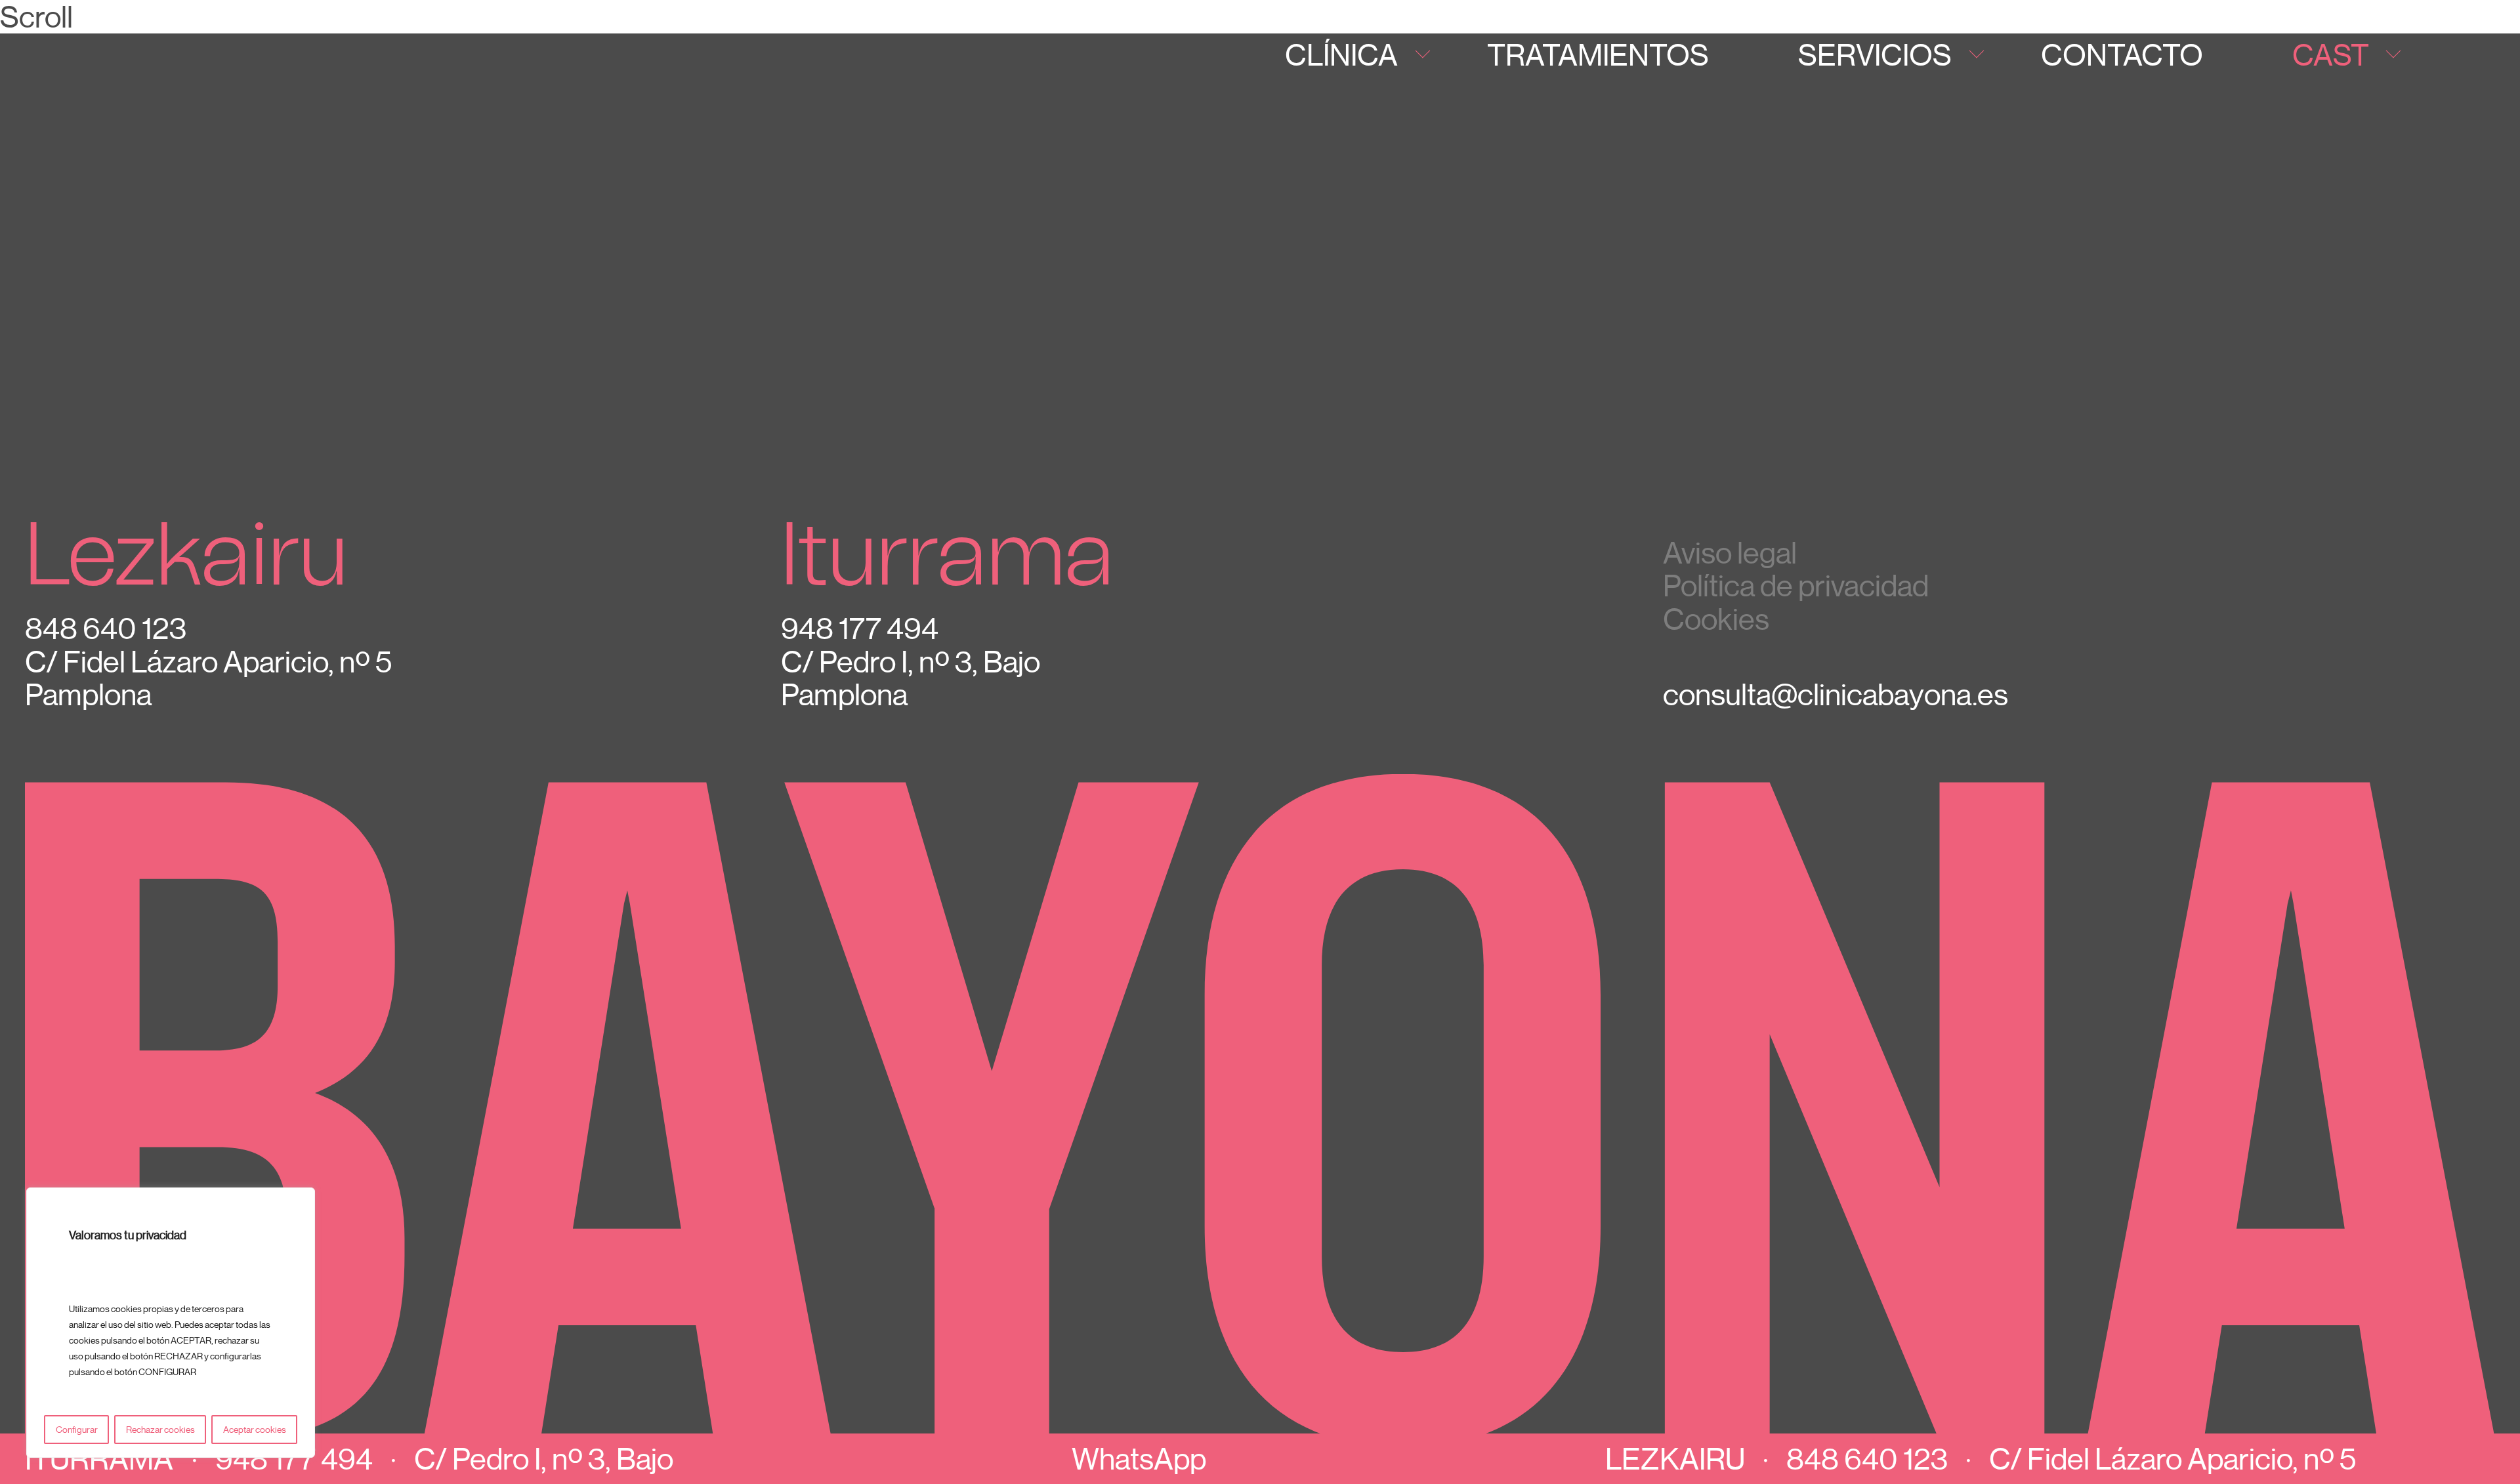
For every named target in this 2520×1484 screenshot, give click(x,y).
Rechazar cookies (160, 1430)
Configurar (77, 1430)
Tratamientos (1598, 54)
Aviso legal (1730, 553)
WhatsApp (1139, 1458)
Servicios (1875, 54)
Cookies (1716, 619)
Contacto (2122, 54)
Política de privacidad (1796, 586)
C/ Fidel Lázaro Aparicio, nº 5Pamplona (208, 678)
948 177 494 (294, 1458)
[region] (171, 1323)
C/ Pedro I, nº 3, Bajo (544, 1458)
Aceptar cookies (255, 1430)
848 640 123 (1867, 1458)
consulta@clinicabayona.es (1836, 694)
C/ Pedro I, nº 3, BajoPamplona (911, 678)
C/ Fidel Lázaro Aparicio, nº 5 (2173, 1458)
